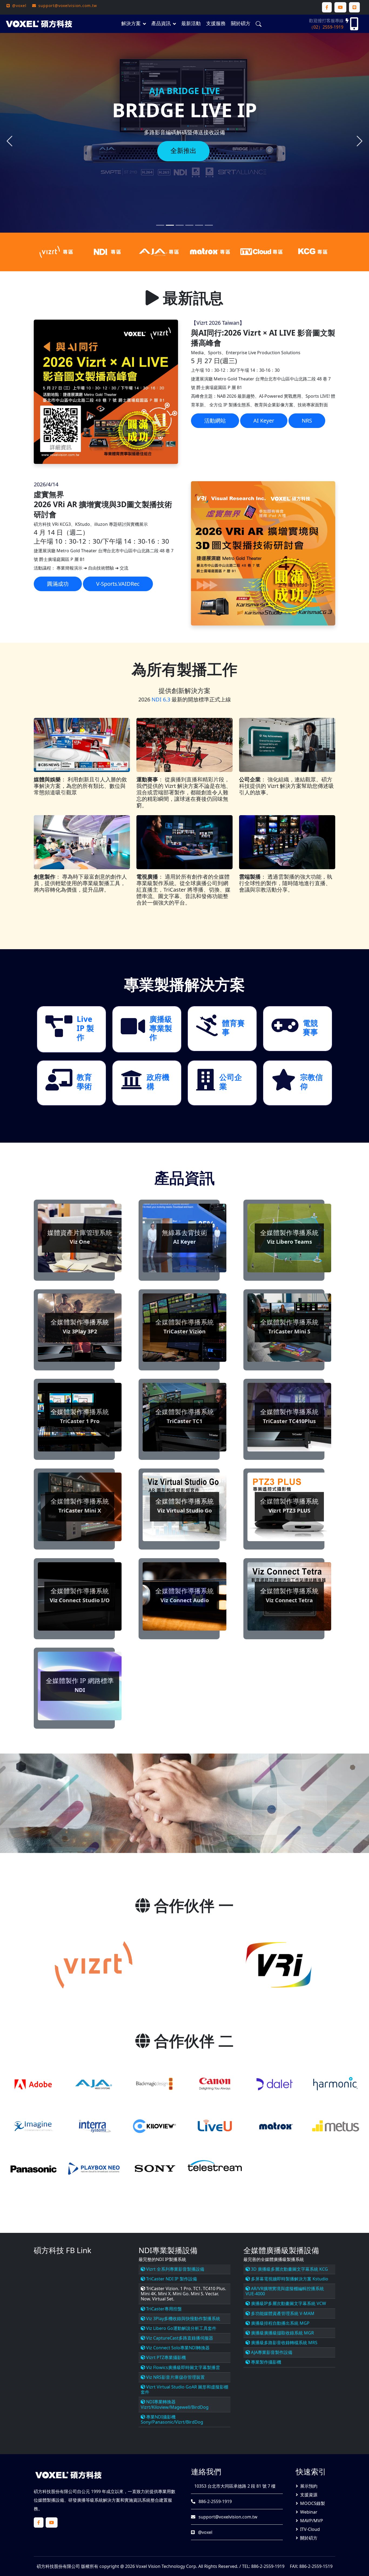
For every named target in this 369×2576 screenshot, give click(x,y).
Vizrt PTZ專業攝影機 (165, 2357)
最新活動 (191, 23)
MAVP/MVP (312, 2521)
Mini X (164, 2294)
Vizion (172, 2289)
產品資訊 (161, 23)
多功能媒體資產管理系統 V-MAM (282, 2313)
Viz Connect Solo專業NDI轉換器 (177, 2348)
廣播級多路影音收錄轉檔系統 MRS (284, 2343)
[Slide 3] (189, 225)
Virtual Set (163, 2299)
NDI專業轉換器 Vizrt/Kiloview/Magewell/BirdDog (175, 2404)
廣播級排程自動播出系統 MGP (280, 2323)
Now (145, 2299)
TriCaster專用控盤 (163, 2309)
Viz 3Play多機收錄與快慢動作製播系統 (183, 2319)
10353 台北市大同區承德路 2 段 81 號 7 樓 (234, 2486)
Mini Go (181, 2294)
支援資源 (309, 2495)
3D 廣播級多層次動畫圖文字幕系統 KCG (289, 2269)
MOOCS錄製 (313, 2503)
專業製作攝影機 (266, 2362)
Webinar (309, 2512)
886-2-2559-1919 (215, 2501)
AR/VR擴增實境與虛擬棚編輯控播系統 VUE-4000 (285, 2291)
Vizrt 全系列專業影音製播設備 (175, 2269)
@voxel (205, 2532)
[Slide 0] (160, 225)
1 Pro (186, 2289)
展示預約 (309, 2486)
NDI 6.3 (161, 699)
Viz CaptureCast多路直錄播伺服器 (179, 2338)
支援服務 (216, 23)
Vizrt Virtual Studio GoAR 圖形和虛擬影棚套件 (185, 2389)
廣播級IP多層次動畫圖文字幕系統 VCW (288, 2303)
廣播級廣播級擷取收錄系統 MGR (282, 2333)
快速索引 (311, 2471)
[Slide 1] (170, 225)
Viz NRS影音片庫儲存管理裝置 (175, 2377)
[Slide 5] (209, 225)
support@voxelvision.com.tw (227, 2517)
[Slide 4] (199, 225)
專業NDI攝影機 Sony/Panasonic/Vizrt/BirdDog (172, 2419)
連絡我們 (206, 2471)
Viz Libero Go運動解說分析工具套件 (181, 2328)
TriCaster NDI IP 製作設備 (171, 2279)
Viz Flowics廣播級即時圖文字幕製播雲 (182, 2367)
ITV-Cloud (310, 2529)
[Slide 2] (180, 225)
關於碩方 (241, 23)
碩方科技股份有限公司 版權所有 (68, 2566)
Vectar (212, 2294)
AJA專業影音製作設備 (271, 2352)
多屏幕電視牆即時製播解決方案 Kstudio (289, 2279)
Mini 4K (148, 2294)
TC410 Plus (214, 2289)
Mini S (197, 2294)
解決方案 (131, 23)
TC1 (197, 2289)
